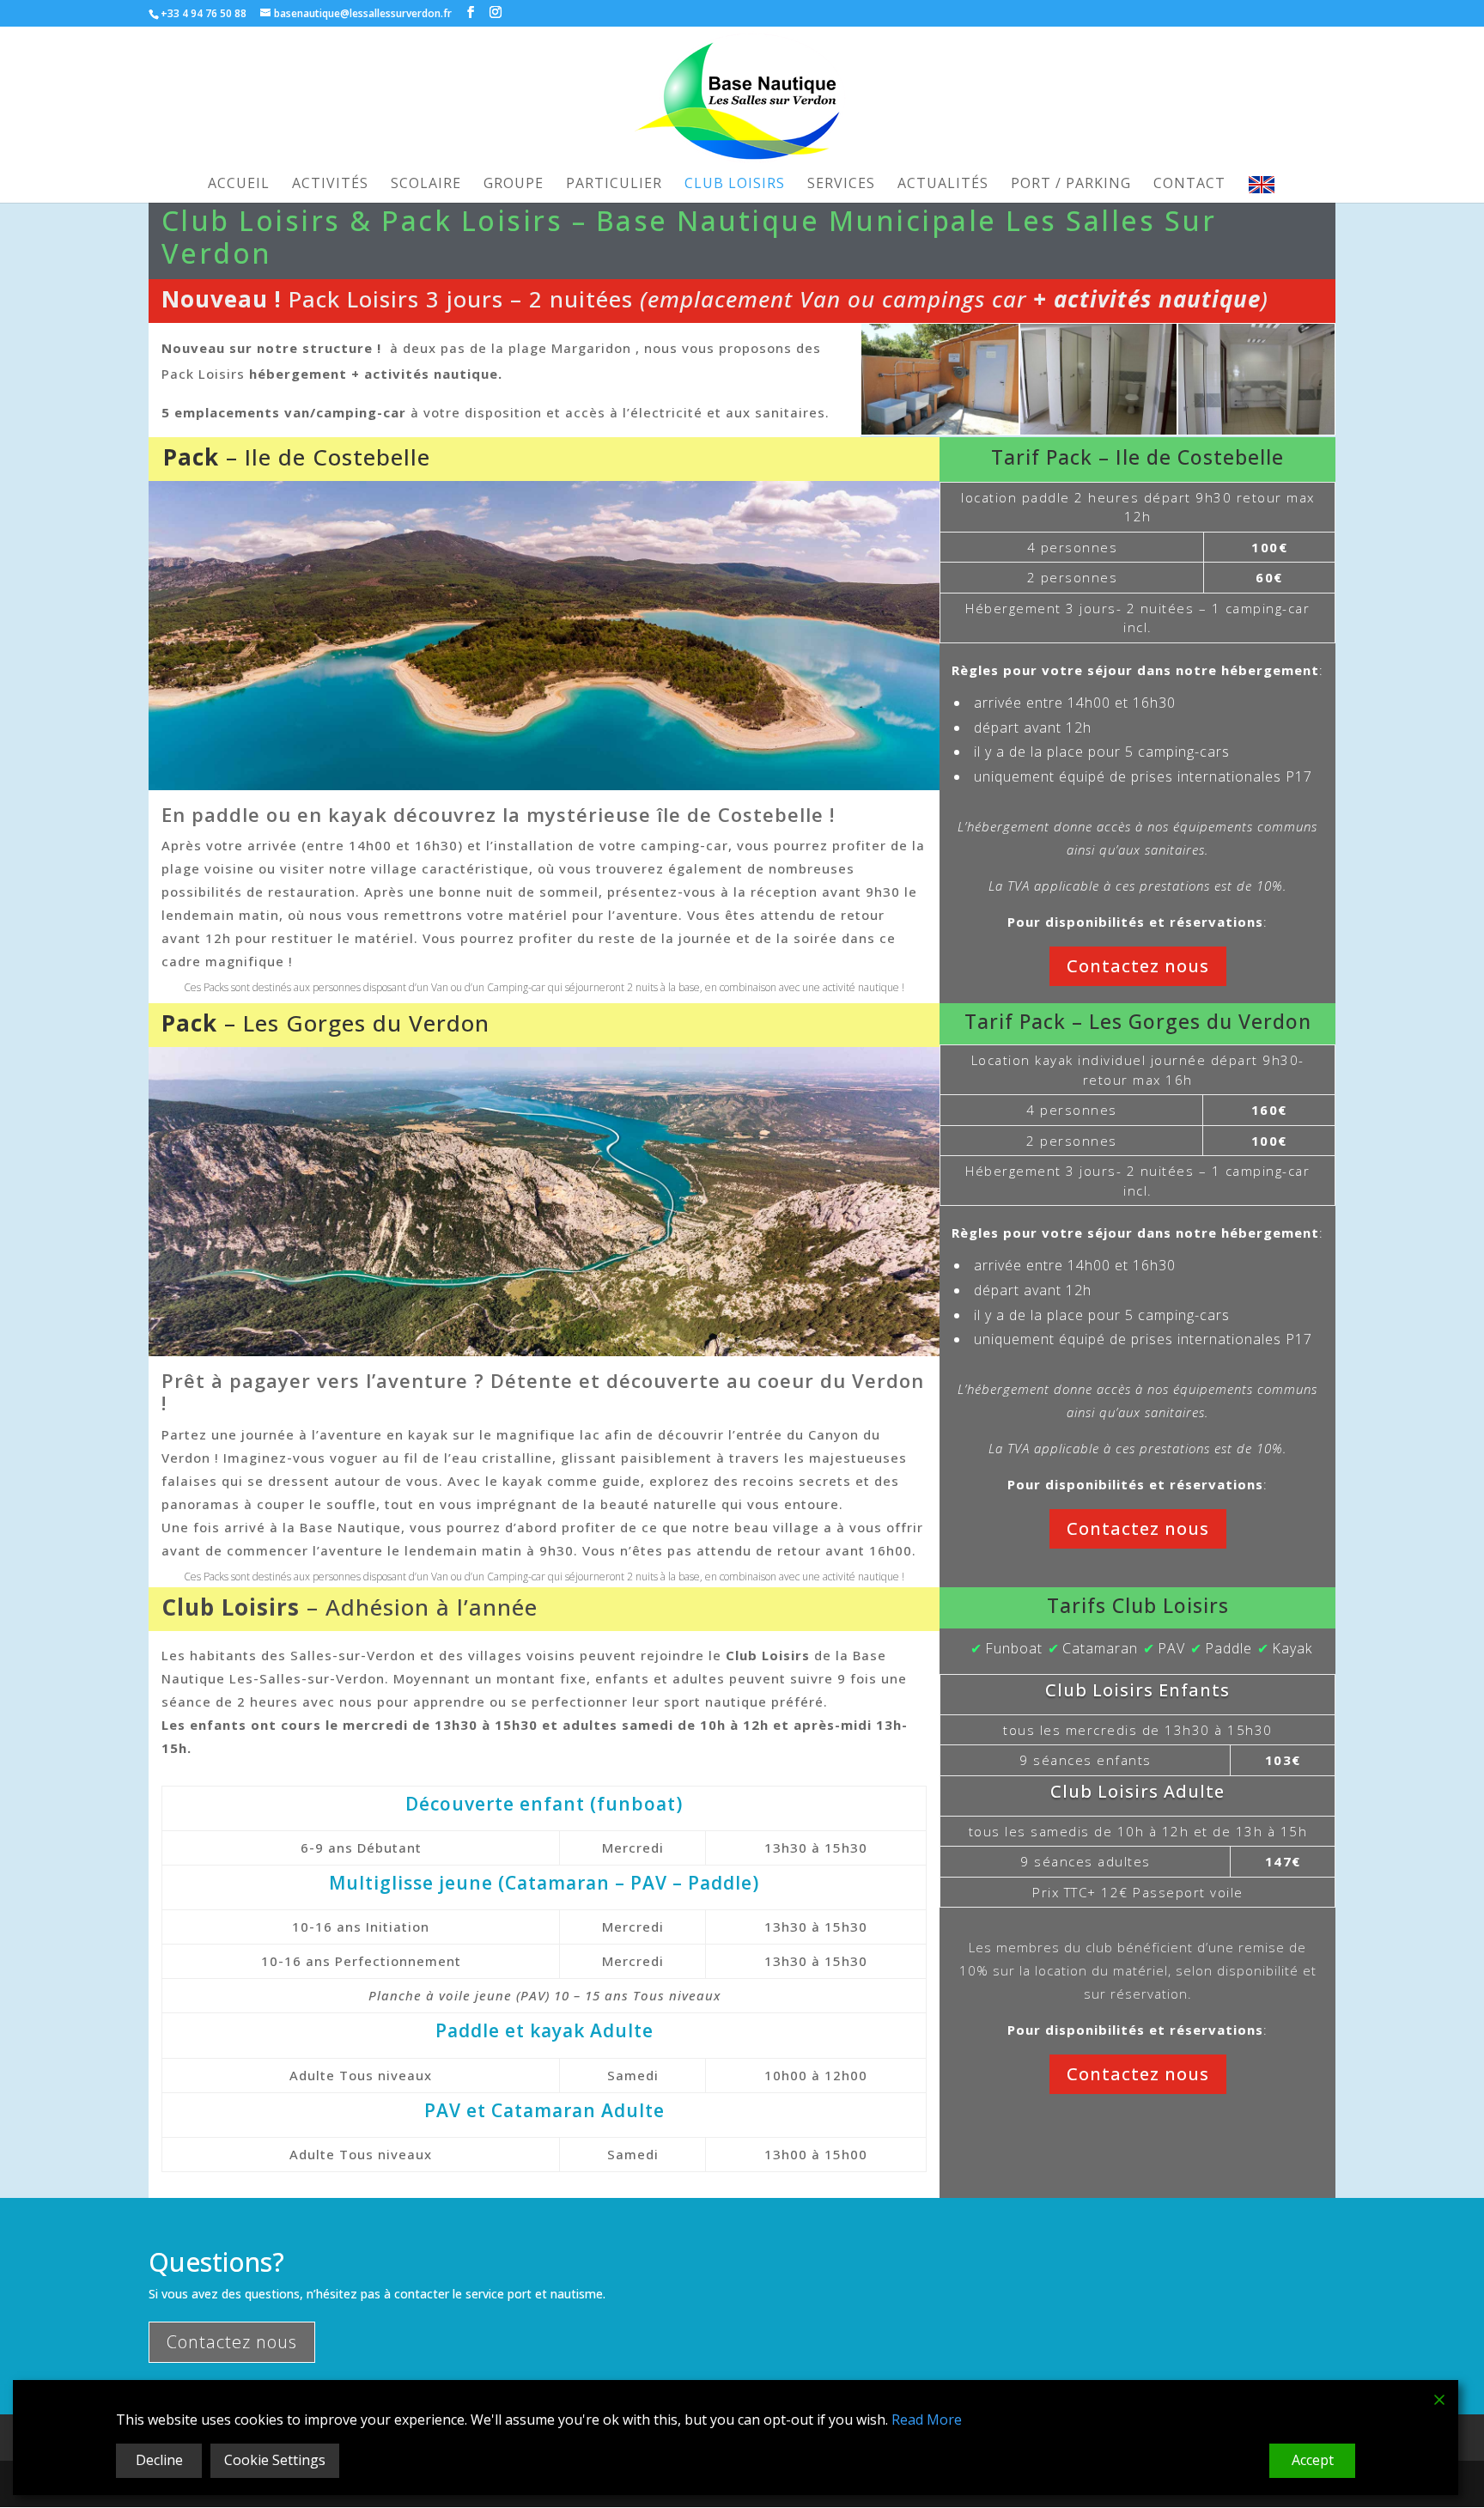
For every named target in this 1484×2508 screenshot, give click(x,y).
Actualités (943, 185)
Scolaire (426, 185)
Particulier (614, 185)
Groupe (514, 185)
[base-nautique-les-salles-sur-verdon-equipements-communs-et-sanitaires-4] (1098, 377)
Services (841, 185)
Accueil (239, 185)
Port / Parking (1071, 185)
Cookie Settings (275, 2460)
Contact (1189, 185)
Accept (1313, 2460)
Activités (330, 185)
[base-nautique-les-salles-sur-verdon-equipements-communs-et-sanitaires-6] (1256, 377)
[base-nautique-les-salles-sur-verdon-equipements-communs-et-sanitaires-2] (940, 377)
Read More (927, 2420)
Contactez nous (1138, 966)
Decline (159, 2460)
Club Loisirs (735, 185)
